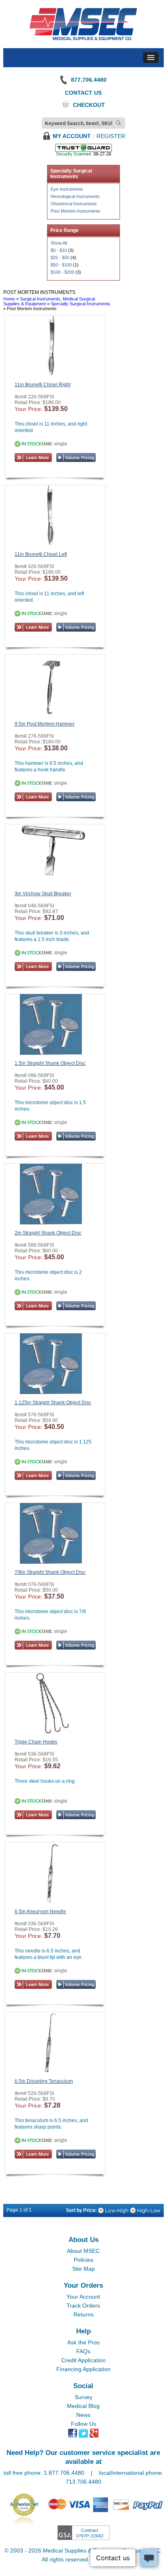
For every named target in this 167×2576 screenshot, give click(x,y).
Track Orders (83, 2306)
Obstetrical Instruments (74, 204)
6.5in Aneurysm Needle (40, 1912)
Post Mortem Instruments (76, 211)
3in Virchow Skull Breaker (43, 894)
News (83, 2415)
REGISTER (111, 136)
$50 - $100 (61, 265)
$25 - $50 (60, 258)
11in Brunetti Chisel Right (43, 385)
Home (9, 299)
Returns (83, 2314)
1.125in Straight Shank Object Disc (53, 1403)
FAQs (83, 2351)
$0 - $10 (59, 250)
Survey (83, 2397)
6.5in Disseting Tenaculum (44, 2081)
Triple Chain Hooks (36, 1742)
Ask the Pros (83, 2342)
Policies (83, 2260)
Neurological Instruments (75, 196)
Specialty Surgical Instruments (80, 304)
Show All (59, 243)
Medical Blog (83, 2406)
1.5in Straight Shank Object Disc (50, 1063)
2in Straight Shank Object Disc (48, 1233)
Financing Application (83, 2369)
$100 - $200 (62, 272)
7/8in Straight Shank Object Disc (50, 1572)
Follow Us (83, 2424)
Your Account (83, 2297)
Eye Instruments (67, 189)
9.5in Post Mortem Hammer (45, 724)
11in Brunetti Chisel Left (41, 554)
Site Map (83, 2269)
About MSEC (83, 2251)
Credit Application (83, 2360)
